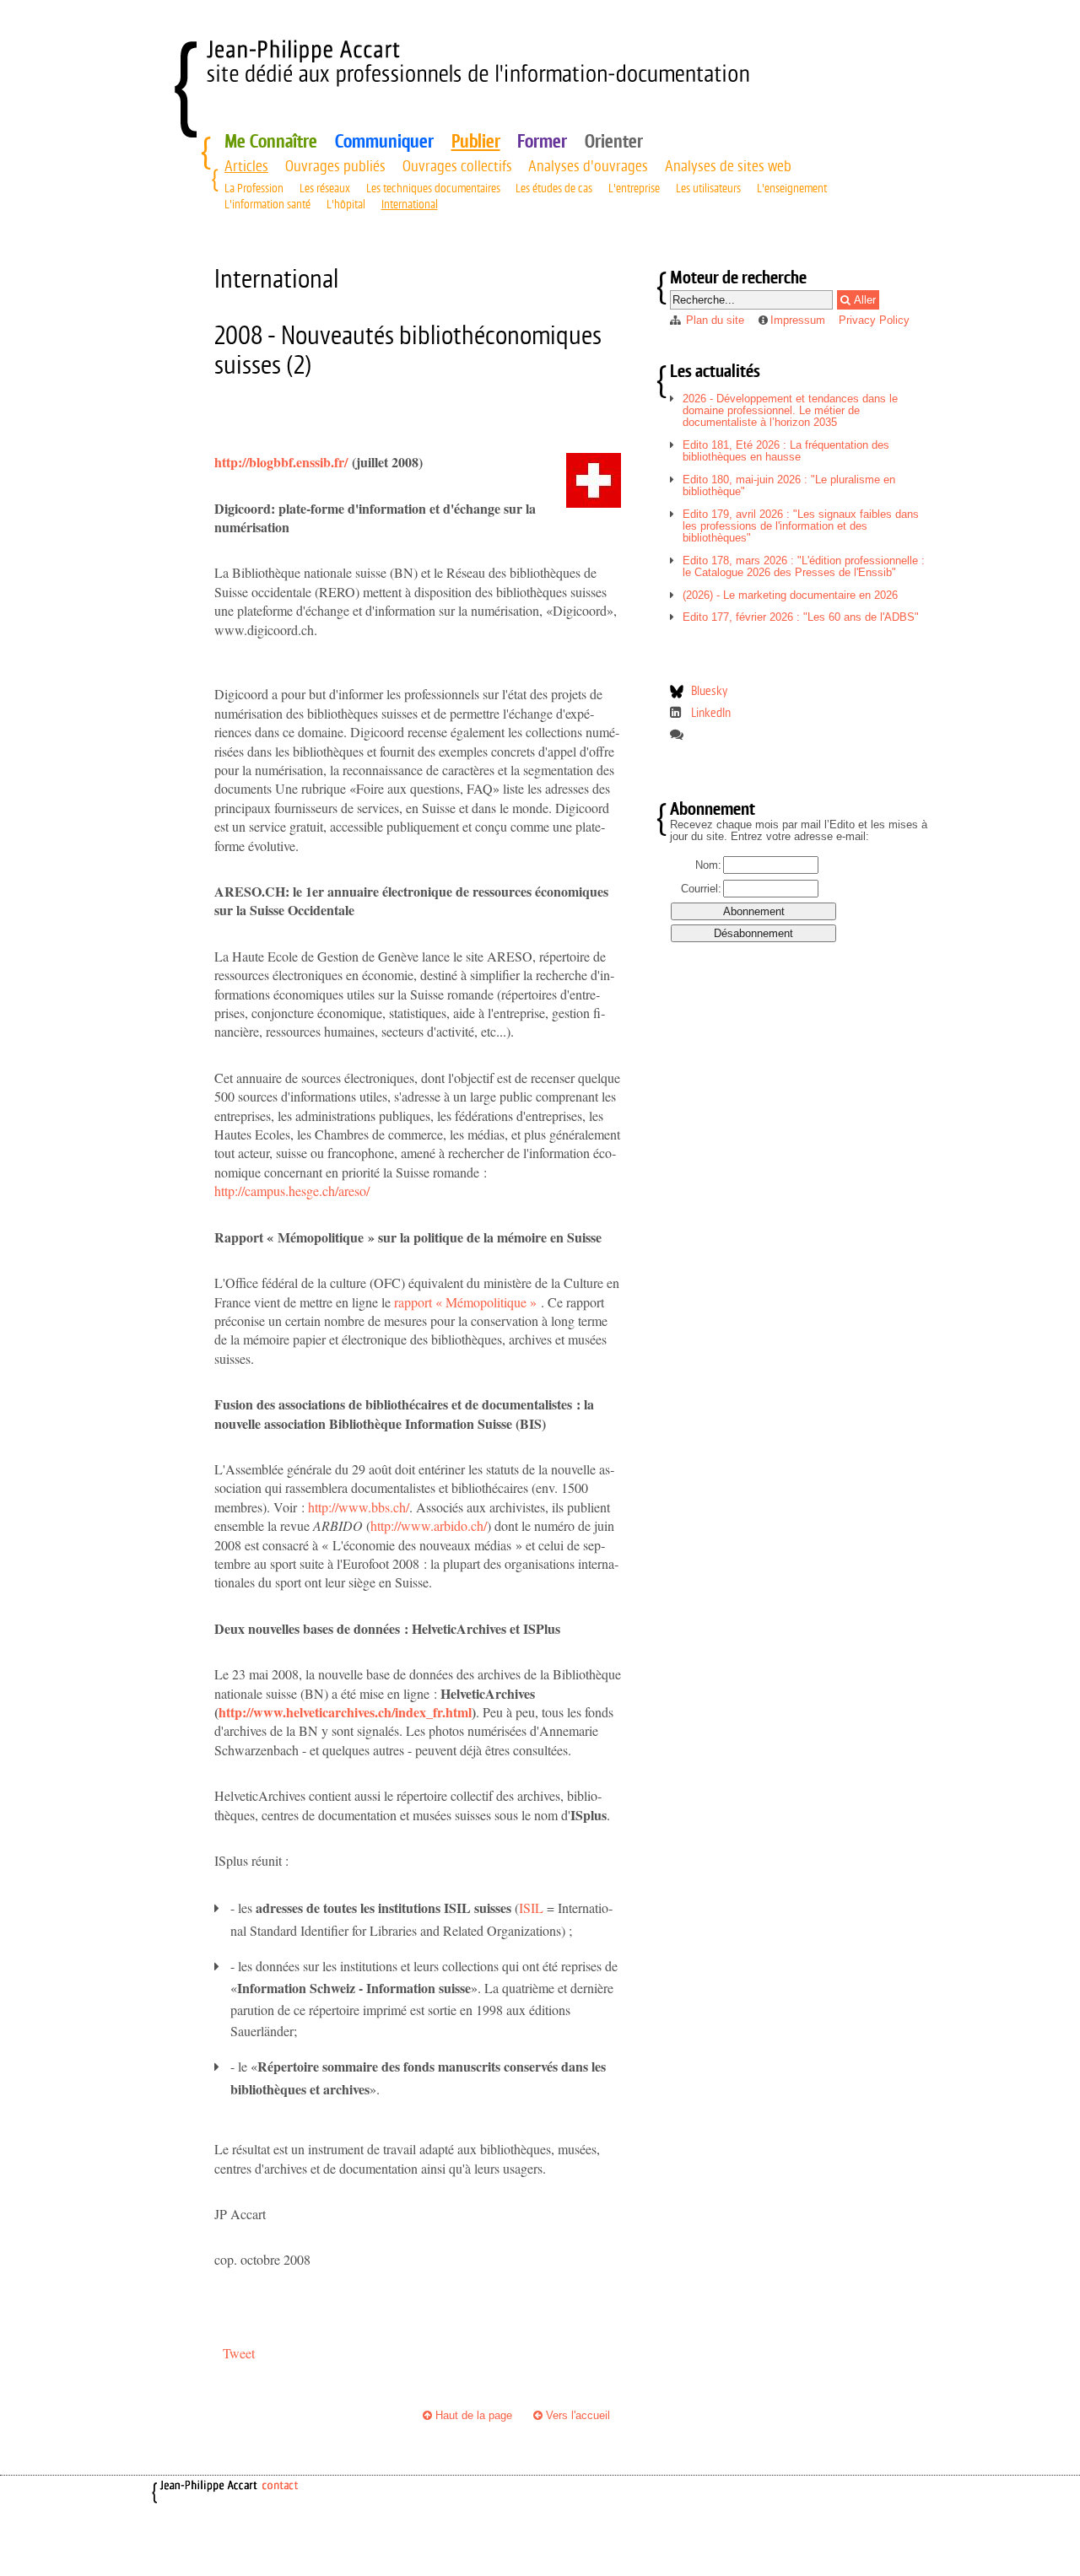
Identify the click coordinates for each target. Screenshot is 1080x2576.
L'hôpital (346, 204)
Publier (476, 141)
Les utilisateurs (708, 188)
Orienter (614, 141)
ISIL (531, 1908)
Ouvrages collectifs (457, 166)
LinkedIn (711, 712)
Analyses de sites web (728, 166)
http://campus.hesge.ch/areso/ (292, 1191)
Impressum (798, 320)
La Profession (254, 188)
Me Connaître (271, 141)
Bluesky (709, 690)
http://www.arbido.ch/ (429, 1525)
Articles (246, 166)
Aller (863, 300)
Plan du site (715, 320)
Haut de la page (472, 2415)
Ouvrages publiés (335, 166)
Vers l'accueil (576, 2415)
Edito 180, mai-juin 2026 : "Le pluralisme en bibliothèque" (789, 485)
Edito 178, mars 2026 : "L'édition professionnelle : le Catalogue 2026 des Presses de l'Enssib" (804, 566)
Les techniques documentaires (433, 188)
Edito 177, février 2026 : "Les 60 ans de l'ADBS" (801, 617)
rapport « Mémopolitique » (467, 1302)
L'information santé (267, 204)
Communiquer (384, 141)
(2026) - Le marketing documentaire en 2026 (790, 595)
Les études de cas (554, 188)
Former (542, 141)
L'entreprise (634, 188)
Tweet (239, 2353)
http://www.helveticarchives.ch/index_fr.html (345, 1712)
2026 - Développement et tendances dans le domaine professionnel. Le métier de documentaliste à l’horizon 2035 (790, 410)
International (410, 204)
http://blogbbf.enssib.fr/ (281, 462)
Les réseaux (325, 188)
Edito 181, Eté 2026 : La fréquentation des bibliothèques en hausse (786, 451)
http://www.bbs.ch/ (359, 1507)
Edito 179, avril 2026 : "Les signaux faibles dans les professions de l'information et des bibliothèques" (801, 526)
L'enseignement (792, 188)
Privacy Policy (874, 320)
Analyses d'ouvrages (588, 166)
